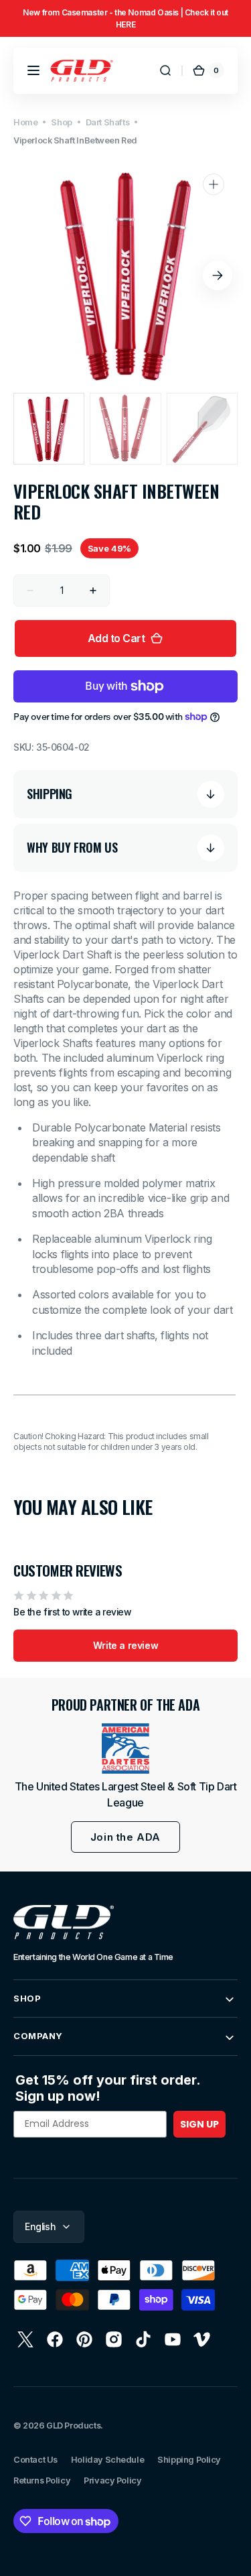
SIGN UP (199, 2124)
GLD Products (73, 2426)
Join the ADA (125, 1837)
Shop (61, 122)
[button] (33, 70)
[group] (125, 18)
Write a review (125, 1645)
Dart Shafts (107, 122)
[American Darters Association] (125, 1749)
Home (25, 122)
